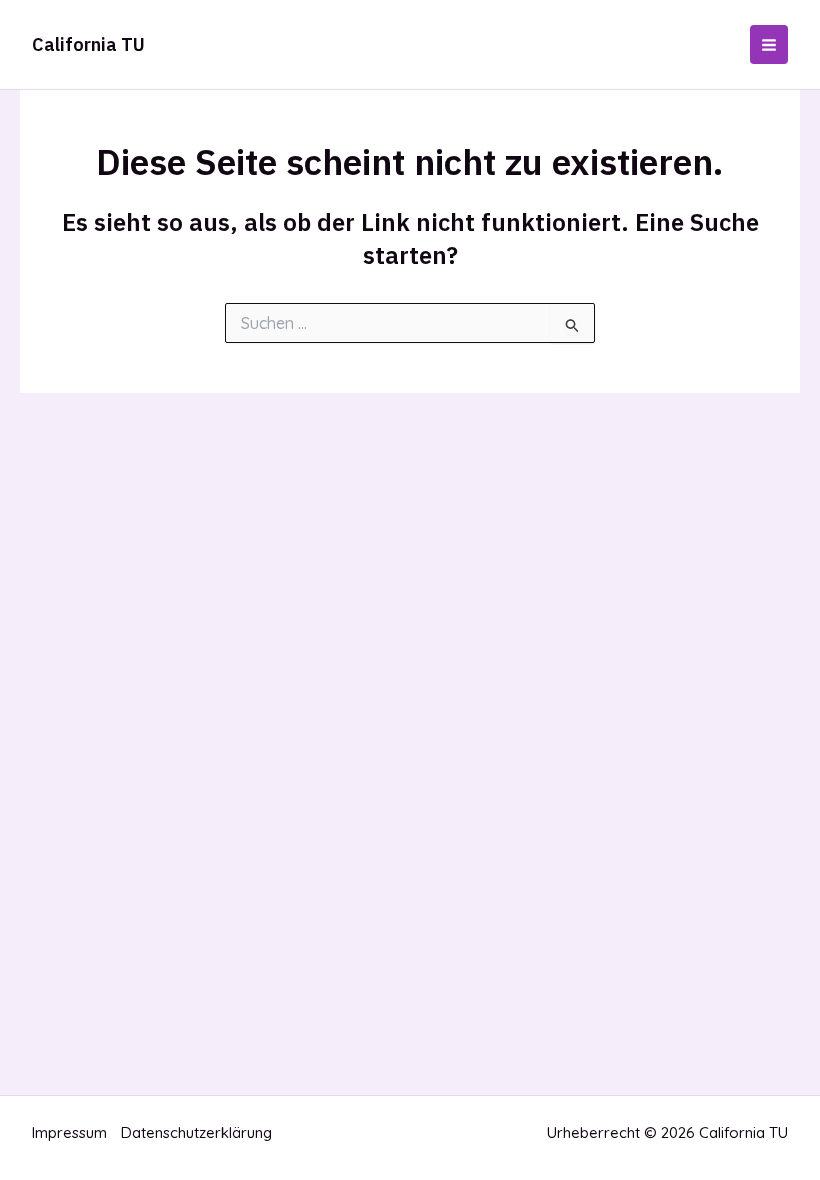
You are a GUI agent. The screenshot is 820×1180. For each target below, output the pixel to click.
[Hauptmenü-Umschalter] (769, 44)
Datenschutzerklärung (196, 1132)
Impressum (69, 1132)
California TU (88, 44)
